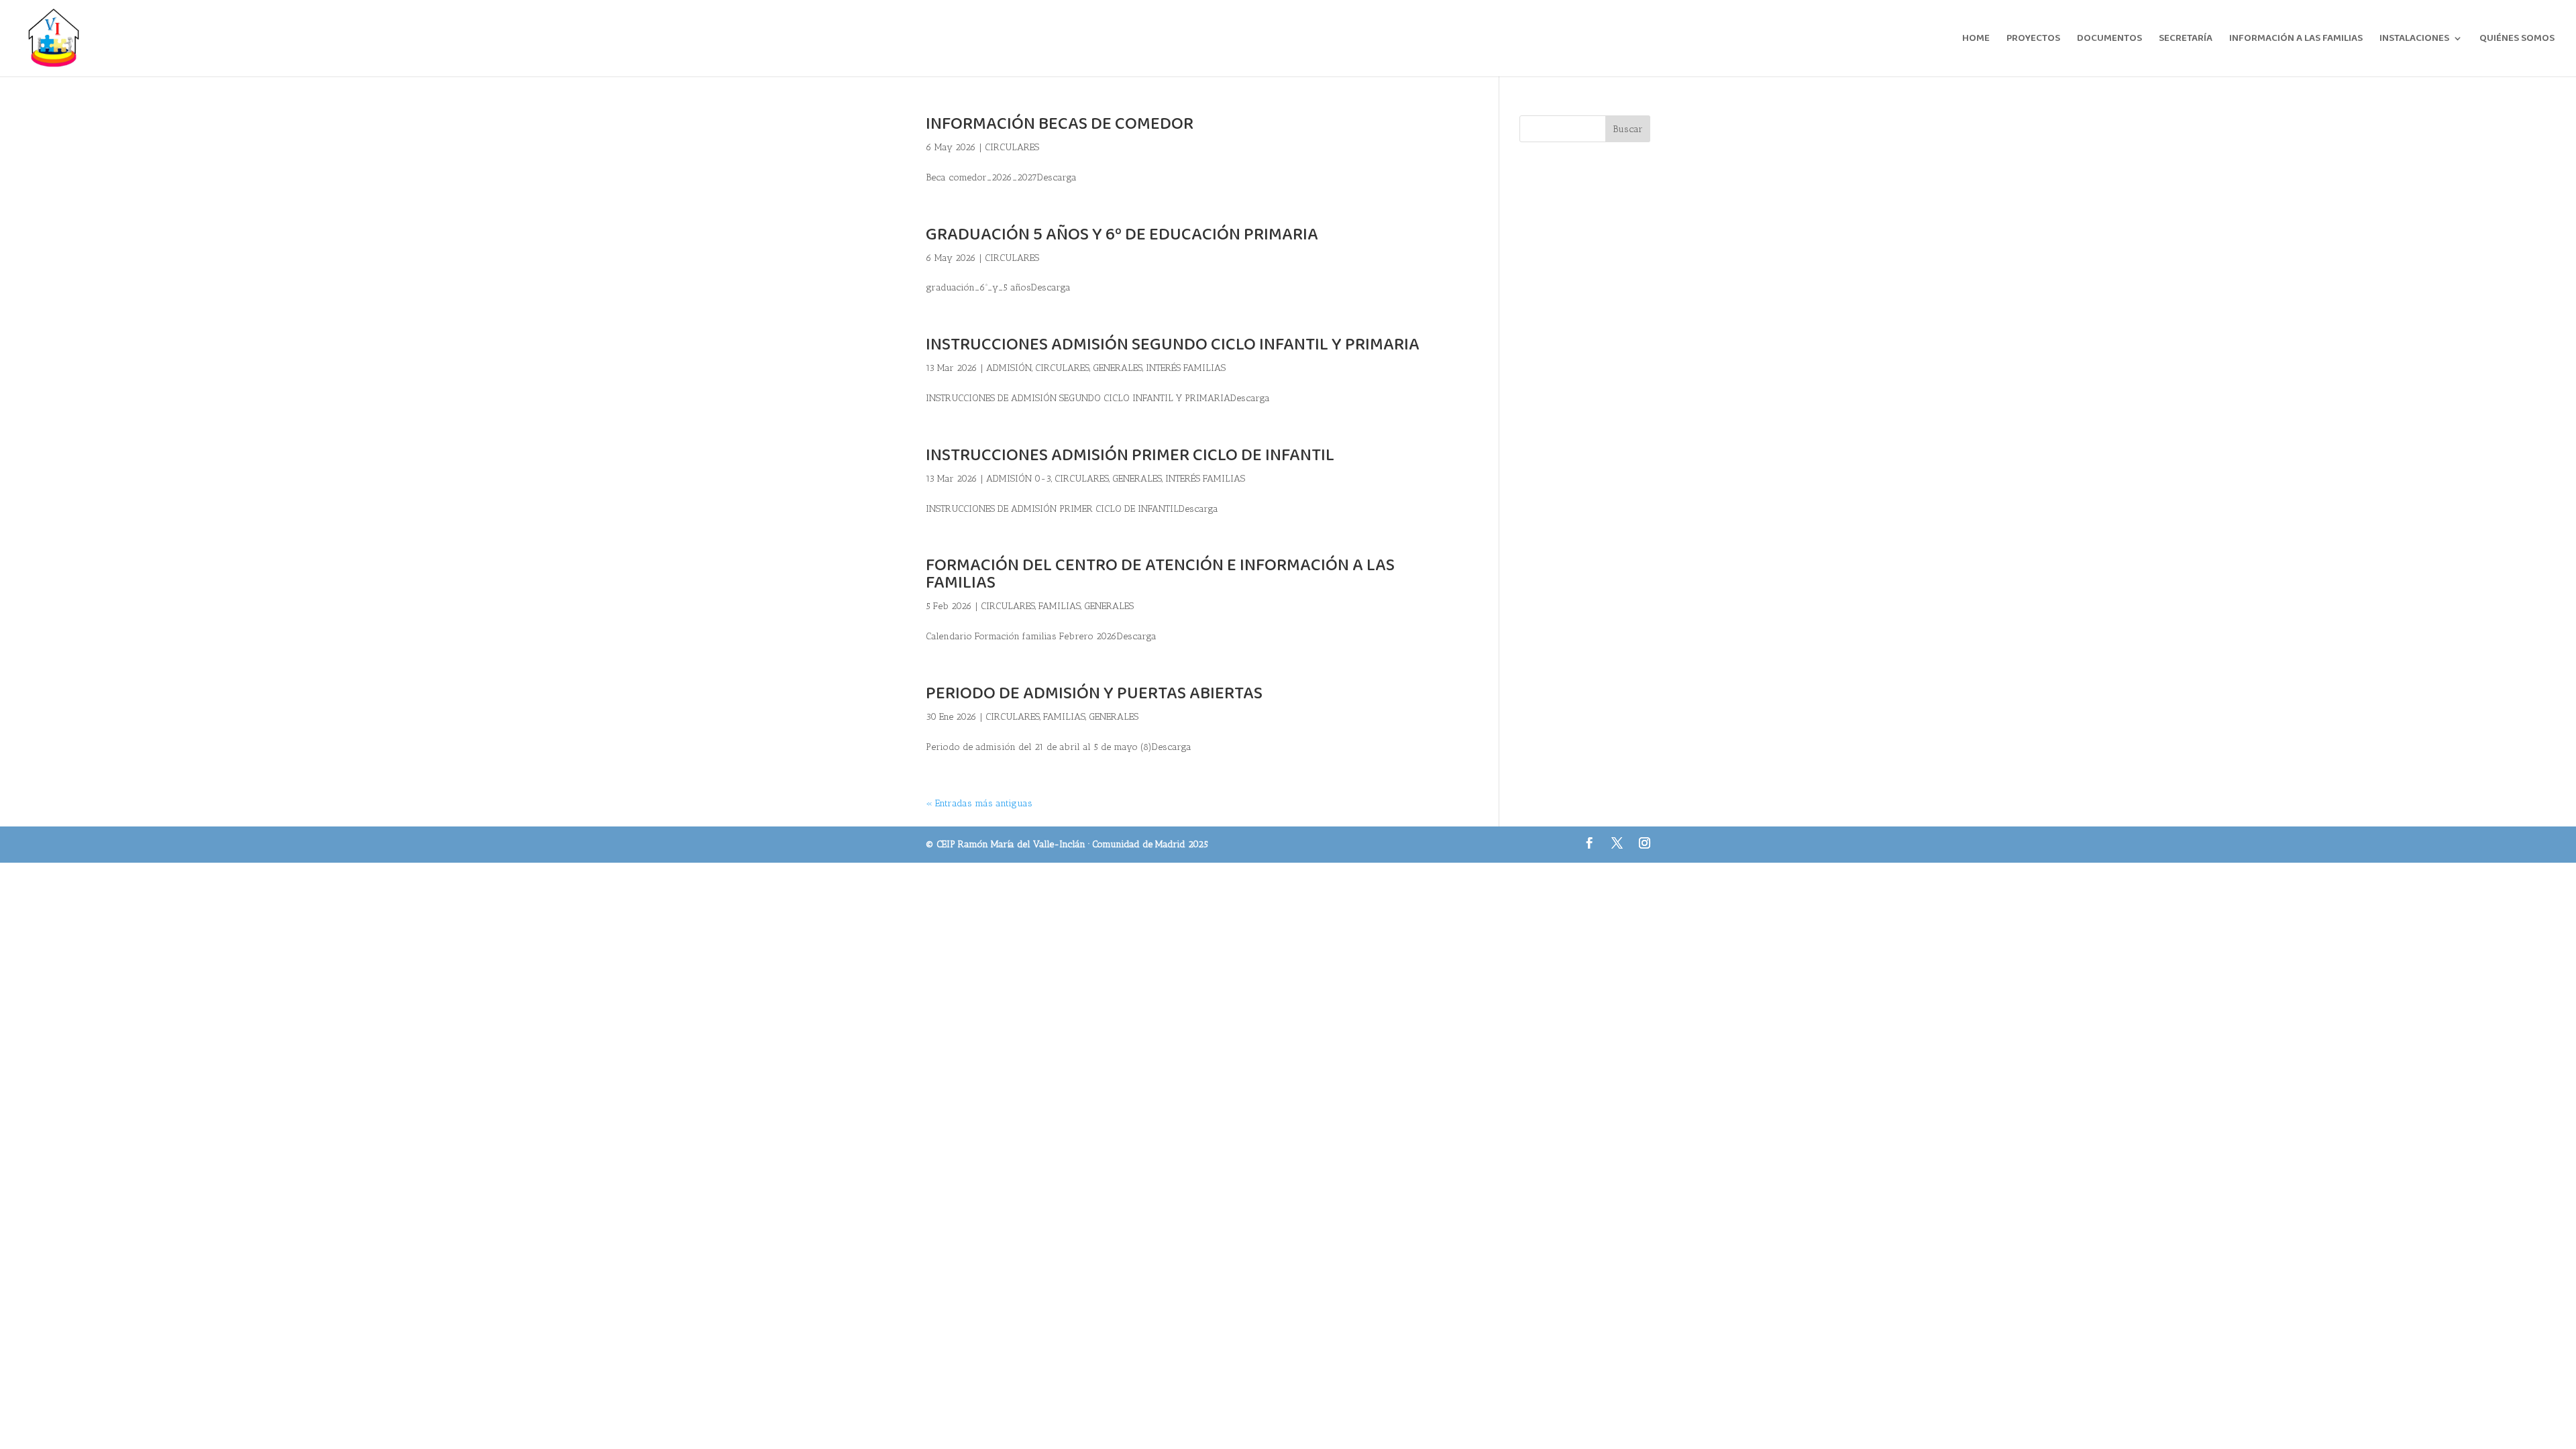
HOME (1976, 40)
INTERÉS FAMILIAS (1186, 368)
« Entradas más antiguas (979, 803)
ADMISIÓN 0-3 (1019, 479)
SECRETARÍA (2186, 40)
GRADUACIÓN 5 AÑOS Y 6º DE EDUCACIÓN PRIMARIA (1122, 235)
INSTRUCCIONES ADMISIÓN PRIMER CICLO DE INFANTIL (1130, 455)
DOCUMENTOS (2109, 40)
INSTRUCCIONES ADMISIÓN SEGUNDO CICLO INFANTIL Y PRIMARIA (1173, 345)
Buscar (1628, 129)
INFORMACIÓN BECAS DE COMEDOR (1060, 124)
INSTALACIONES (2414, 40)
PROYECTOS (2033, 40)
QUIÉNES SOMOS (2517, 40)
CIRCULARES (1012, 147)
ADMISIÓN (1009, 368)
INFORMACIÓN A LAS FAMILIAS (2296, 40)
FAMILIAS (1060, 606)
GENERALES (1118, 368)
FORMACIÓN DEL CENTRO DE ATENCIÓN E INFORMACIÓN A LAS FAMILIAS (1160, 574)
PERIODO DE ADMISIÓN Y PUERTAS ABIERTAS (1094, 694)
